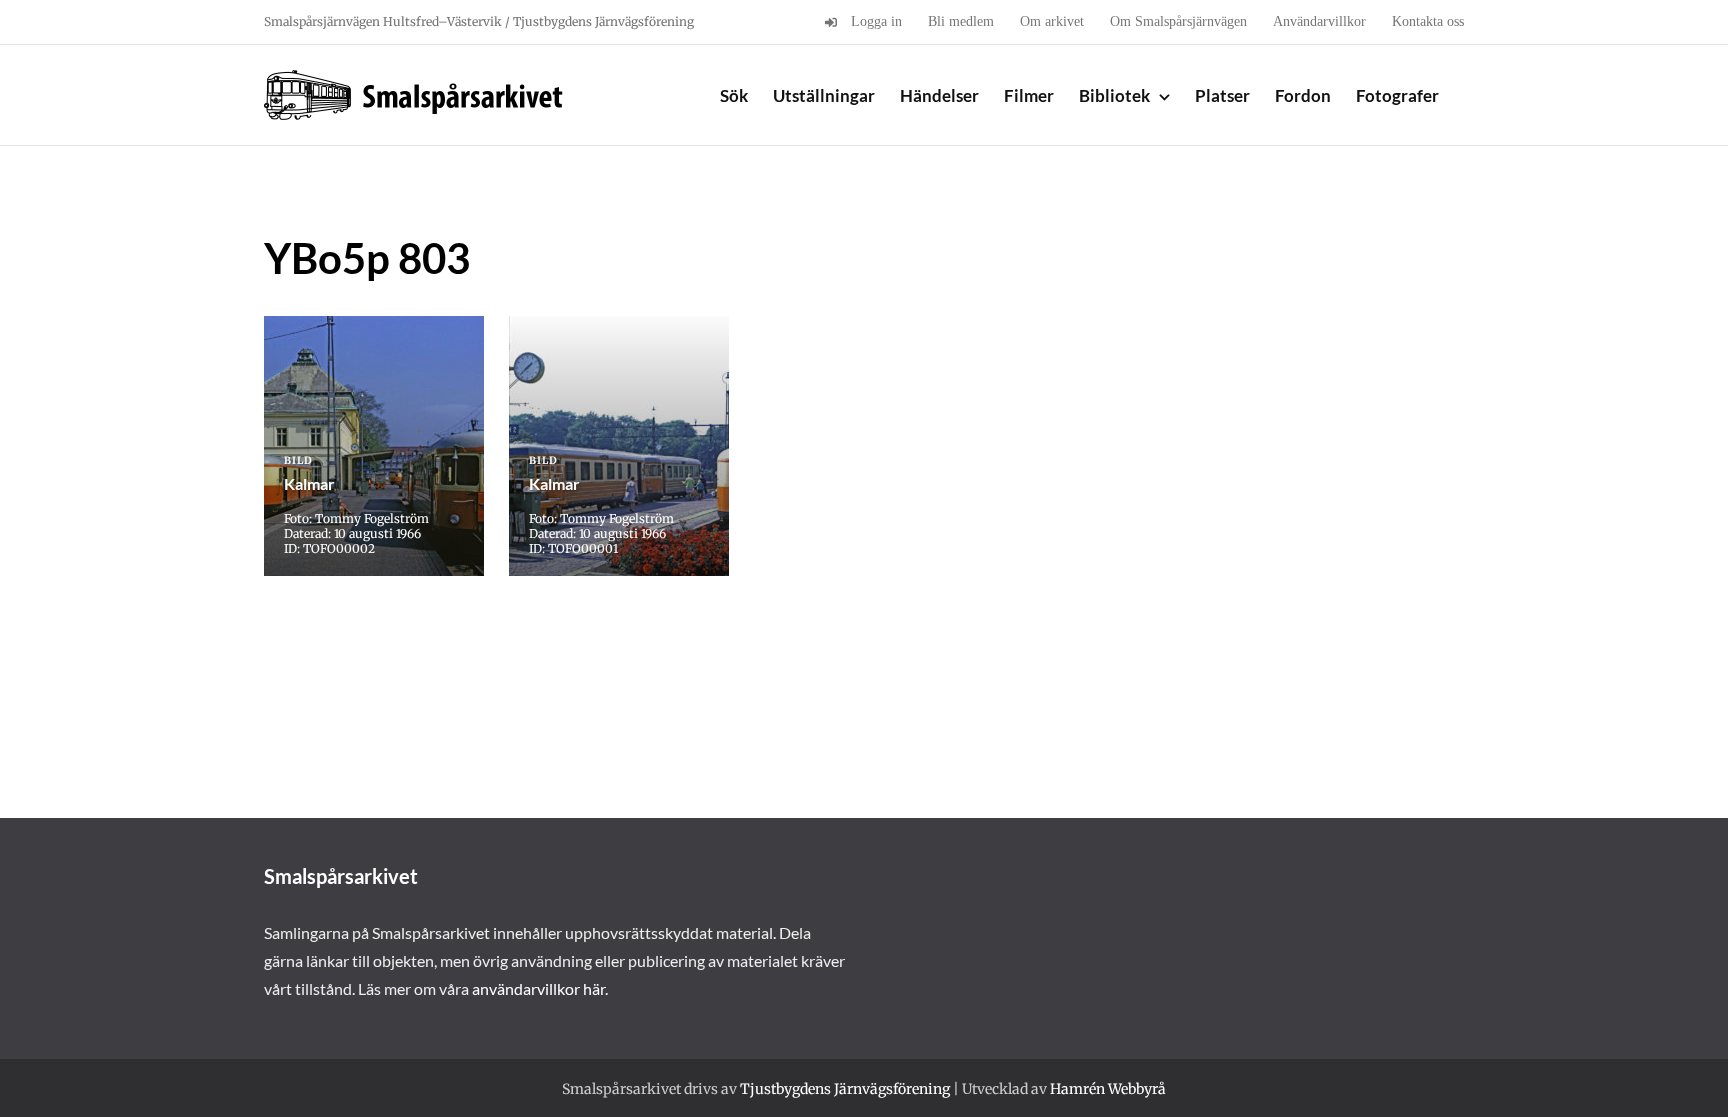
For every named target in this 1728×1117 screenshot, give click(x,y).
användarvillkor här (538, 988)
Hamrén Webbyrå (1108, 1089)
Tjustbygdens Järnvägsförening (845, 1089)
